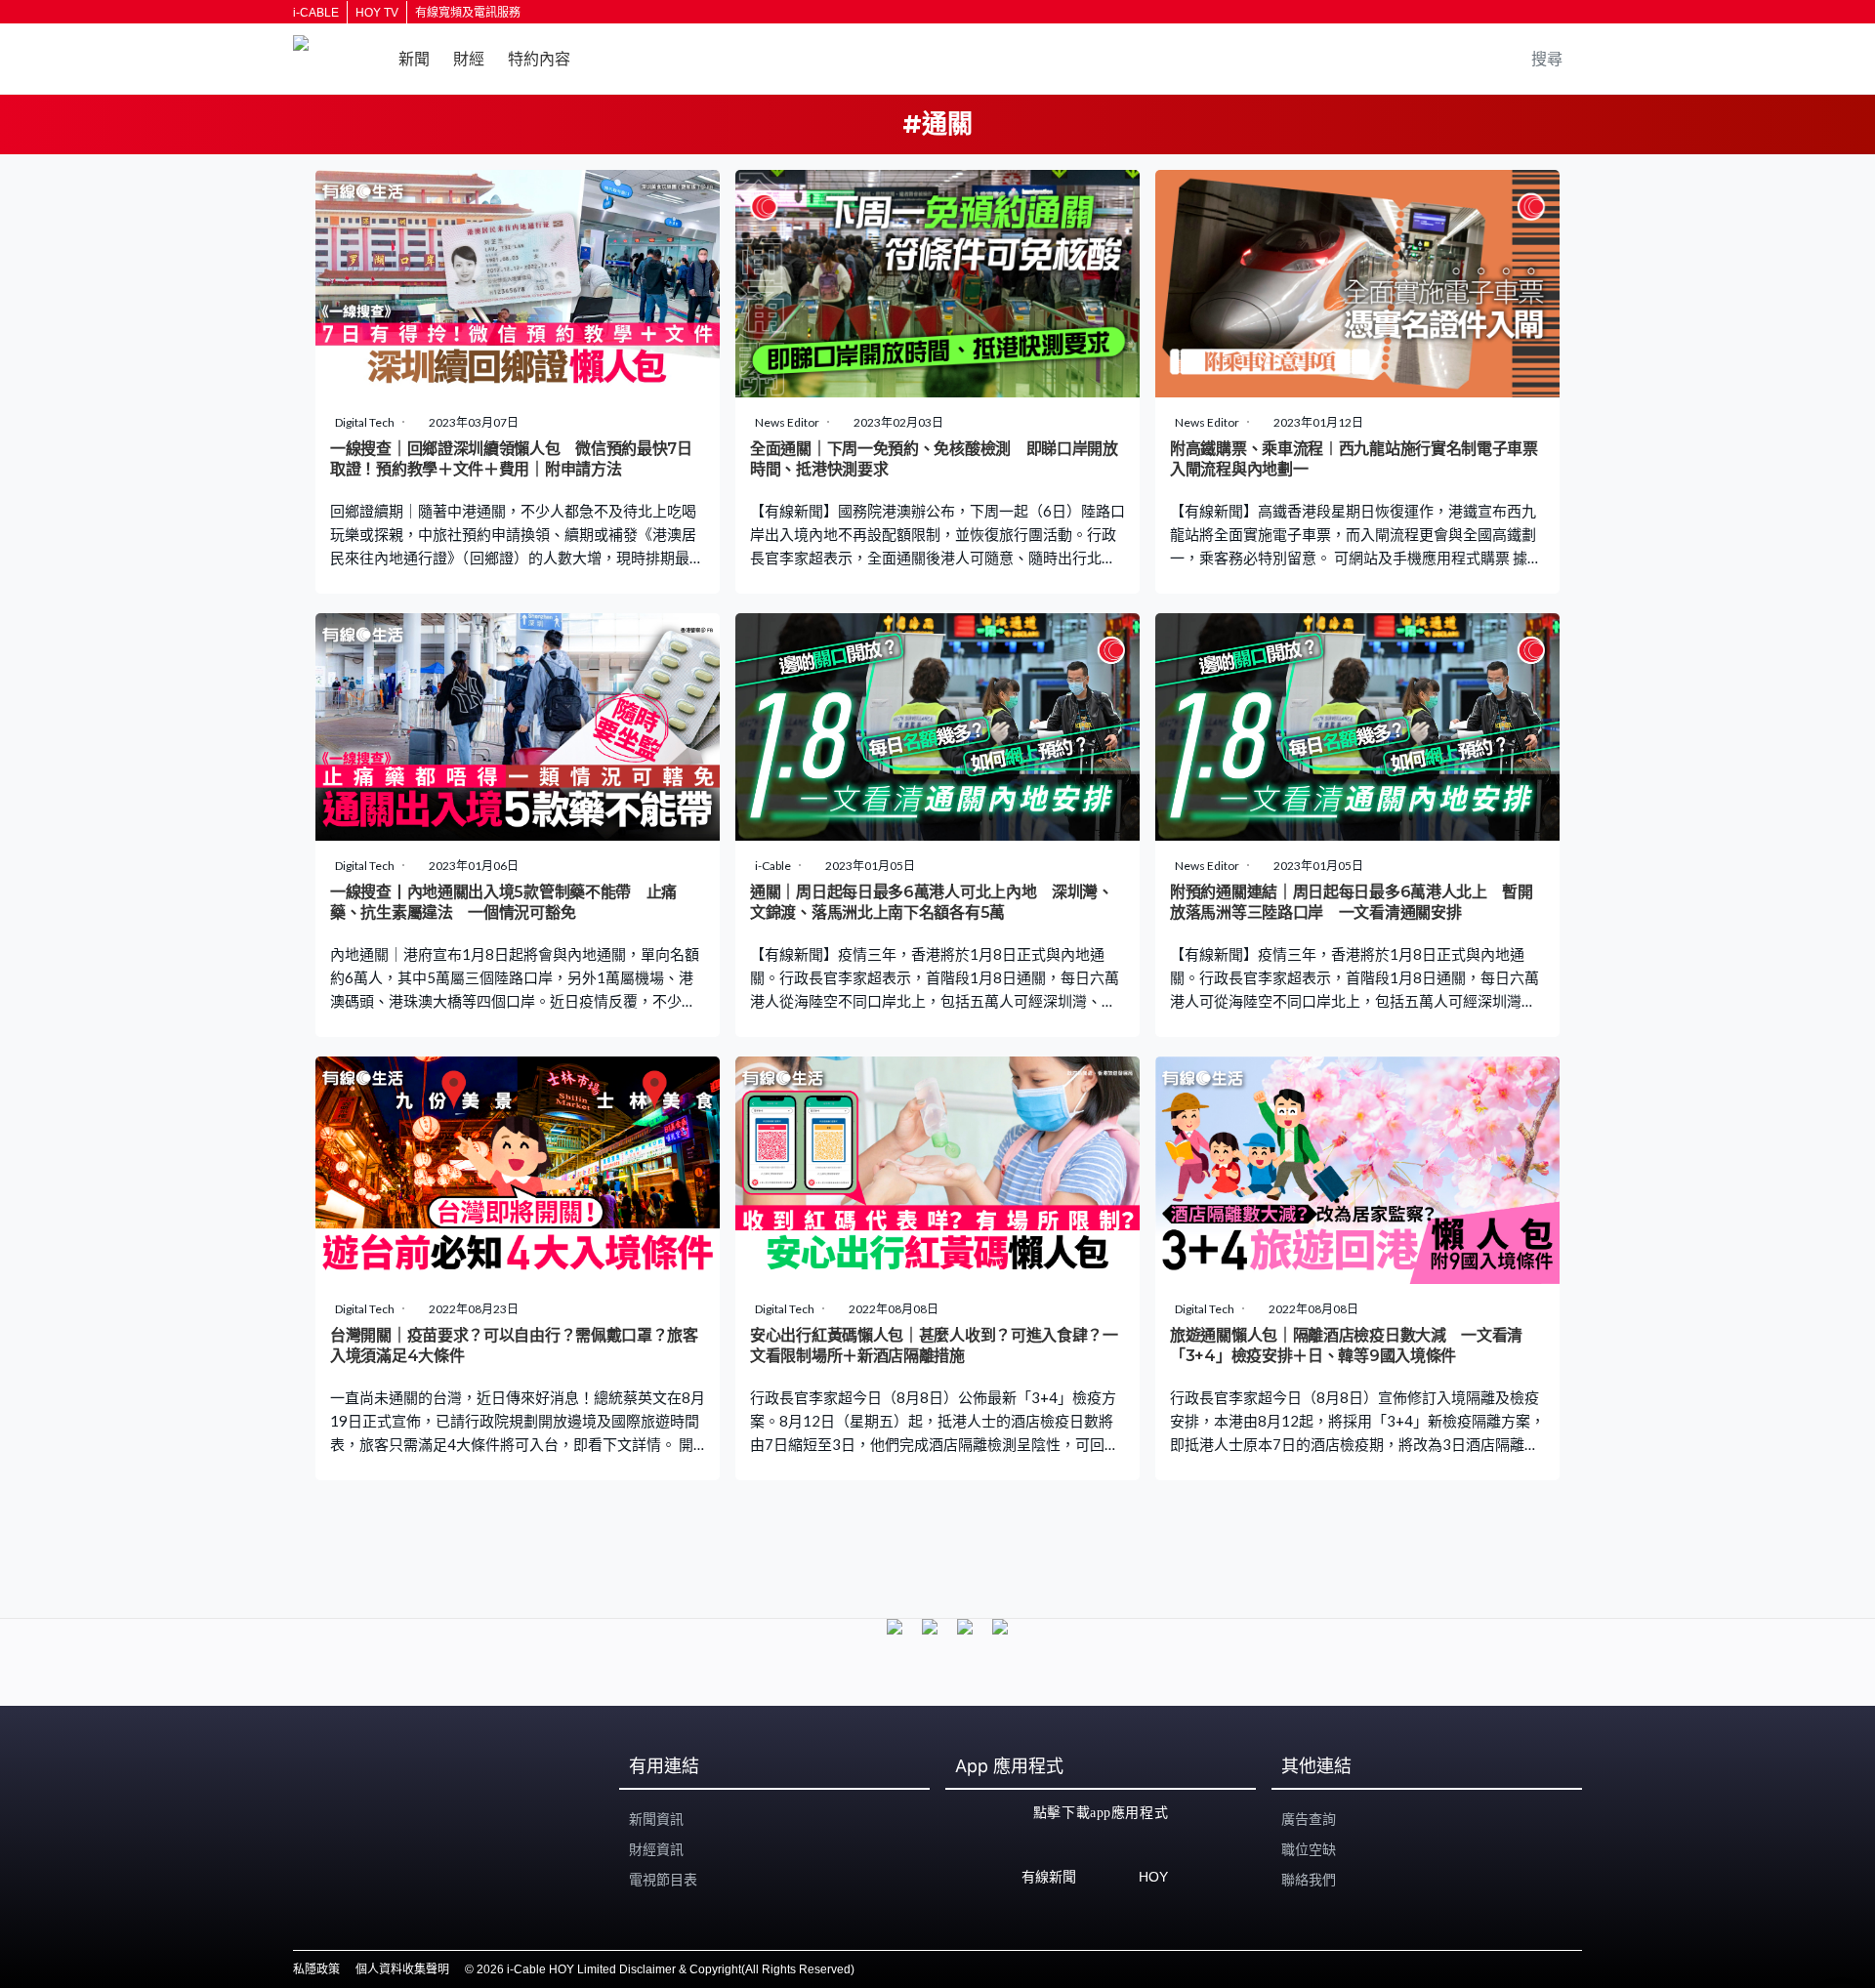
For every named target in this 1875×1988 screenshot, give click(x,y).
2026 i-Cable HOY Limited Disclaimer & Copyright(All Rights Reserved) (666, 1969)
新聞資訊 (656, 1819)
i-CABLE (316, 13)
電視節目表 (663, 1880)
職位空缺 (1309, 1849)
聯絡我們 (1309, 1880)
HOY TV (377, 13)
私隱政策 (316, 1969)
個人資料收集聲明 (402, 1969)
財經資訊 (656, 1849)
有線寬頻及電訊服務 (468, 13)
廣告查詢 (1309, 1819)
